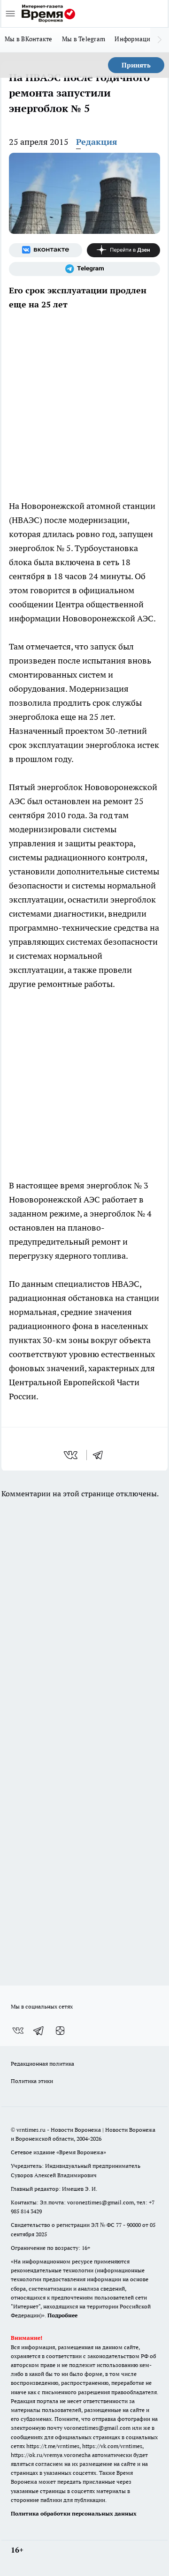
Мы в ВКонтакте (29, 39)
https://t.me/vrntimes (53, 2446)
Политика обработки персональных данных (74, 2513)
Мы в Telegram (84, 39)
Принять (136, 65)
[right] (160, 40)
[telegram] (101, 1455)
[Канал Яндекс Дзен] (123, 250)
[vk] (72, 1455)
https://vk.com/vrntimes (112, 2446)
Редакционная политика (42, 2064)
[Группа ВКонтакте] (46, 250)
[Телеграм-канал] (84, 269)
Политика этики (32, 2081)
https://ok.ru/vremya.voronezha (51, 2455)
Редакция (97, 142)
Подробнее (62, 2315)
